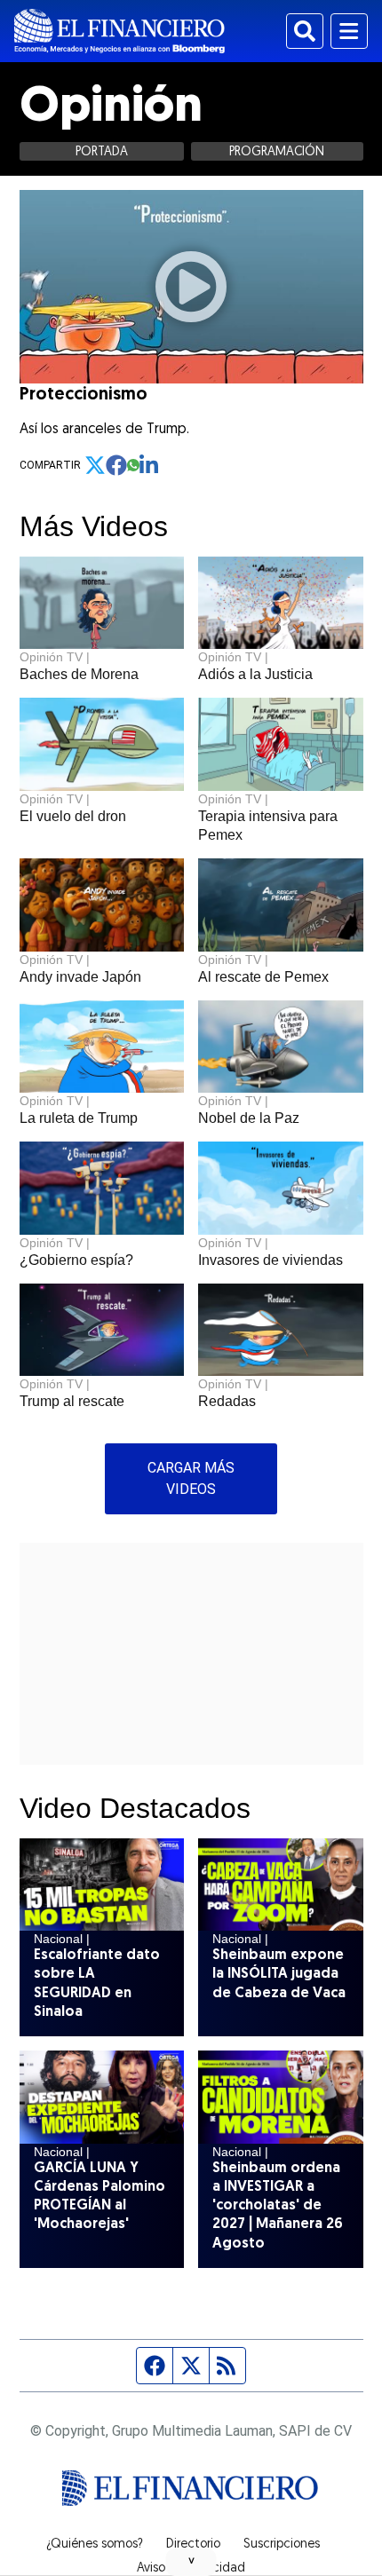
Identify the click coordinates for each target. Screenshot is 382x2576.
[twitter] (95, 465)
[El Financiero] (119, 31)
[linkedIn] (150, 465)
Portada (102, 152)
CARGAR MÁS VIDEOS (191, 1478)
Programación (277, 152)
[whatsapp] (133, 465)
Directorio (193, 2545)
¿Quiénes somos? (95, 2545)
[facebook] (116, 465)
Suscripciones (282, 2545)
